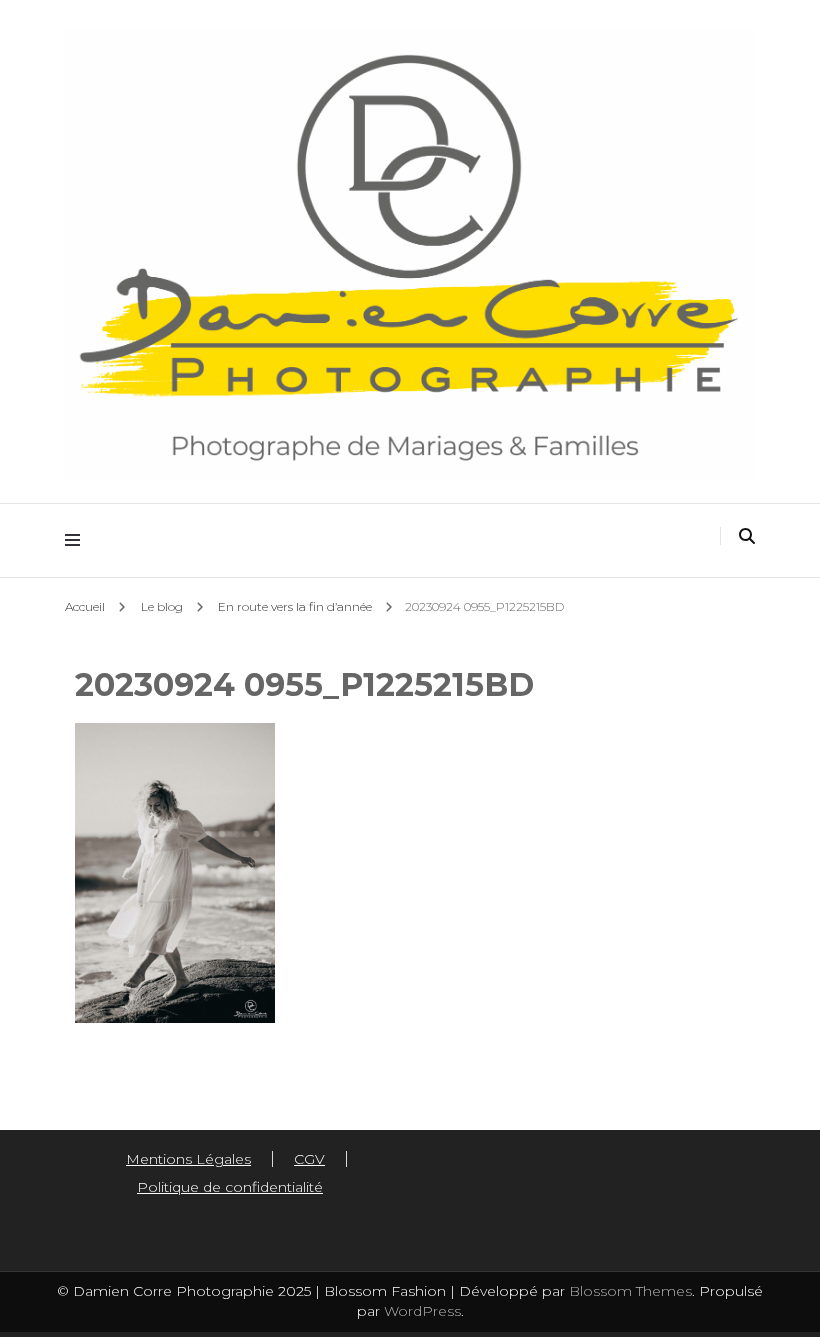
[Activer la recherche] (747, 536)
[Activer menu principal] (77, 540)
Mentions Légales (188, 1159)
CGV (309, 1159)
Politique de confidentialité (230, 1187)
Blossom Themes (628, 1291)
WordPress (422, 1311)
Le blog (162, 606)
